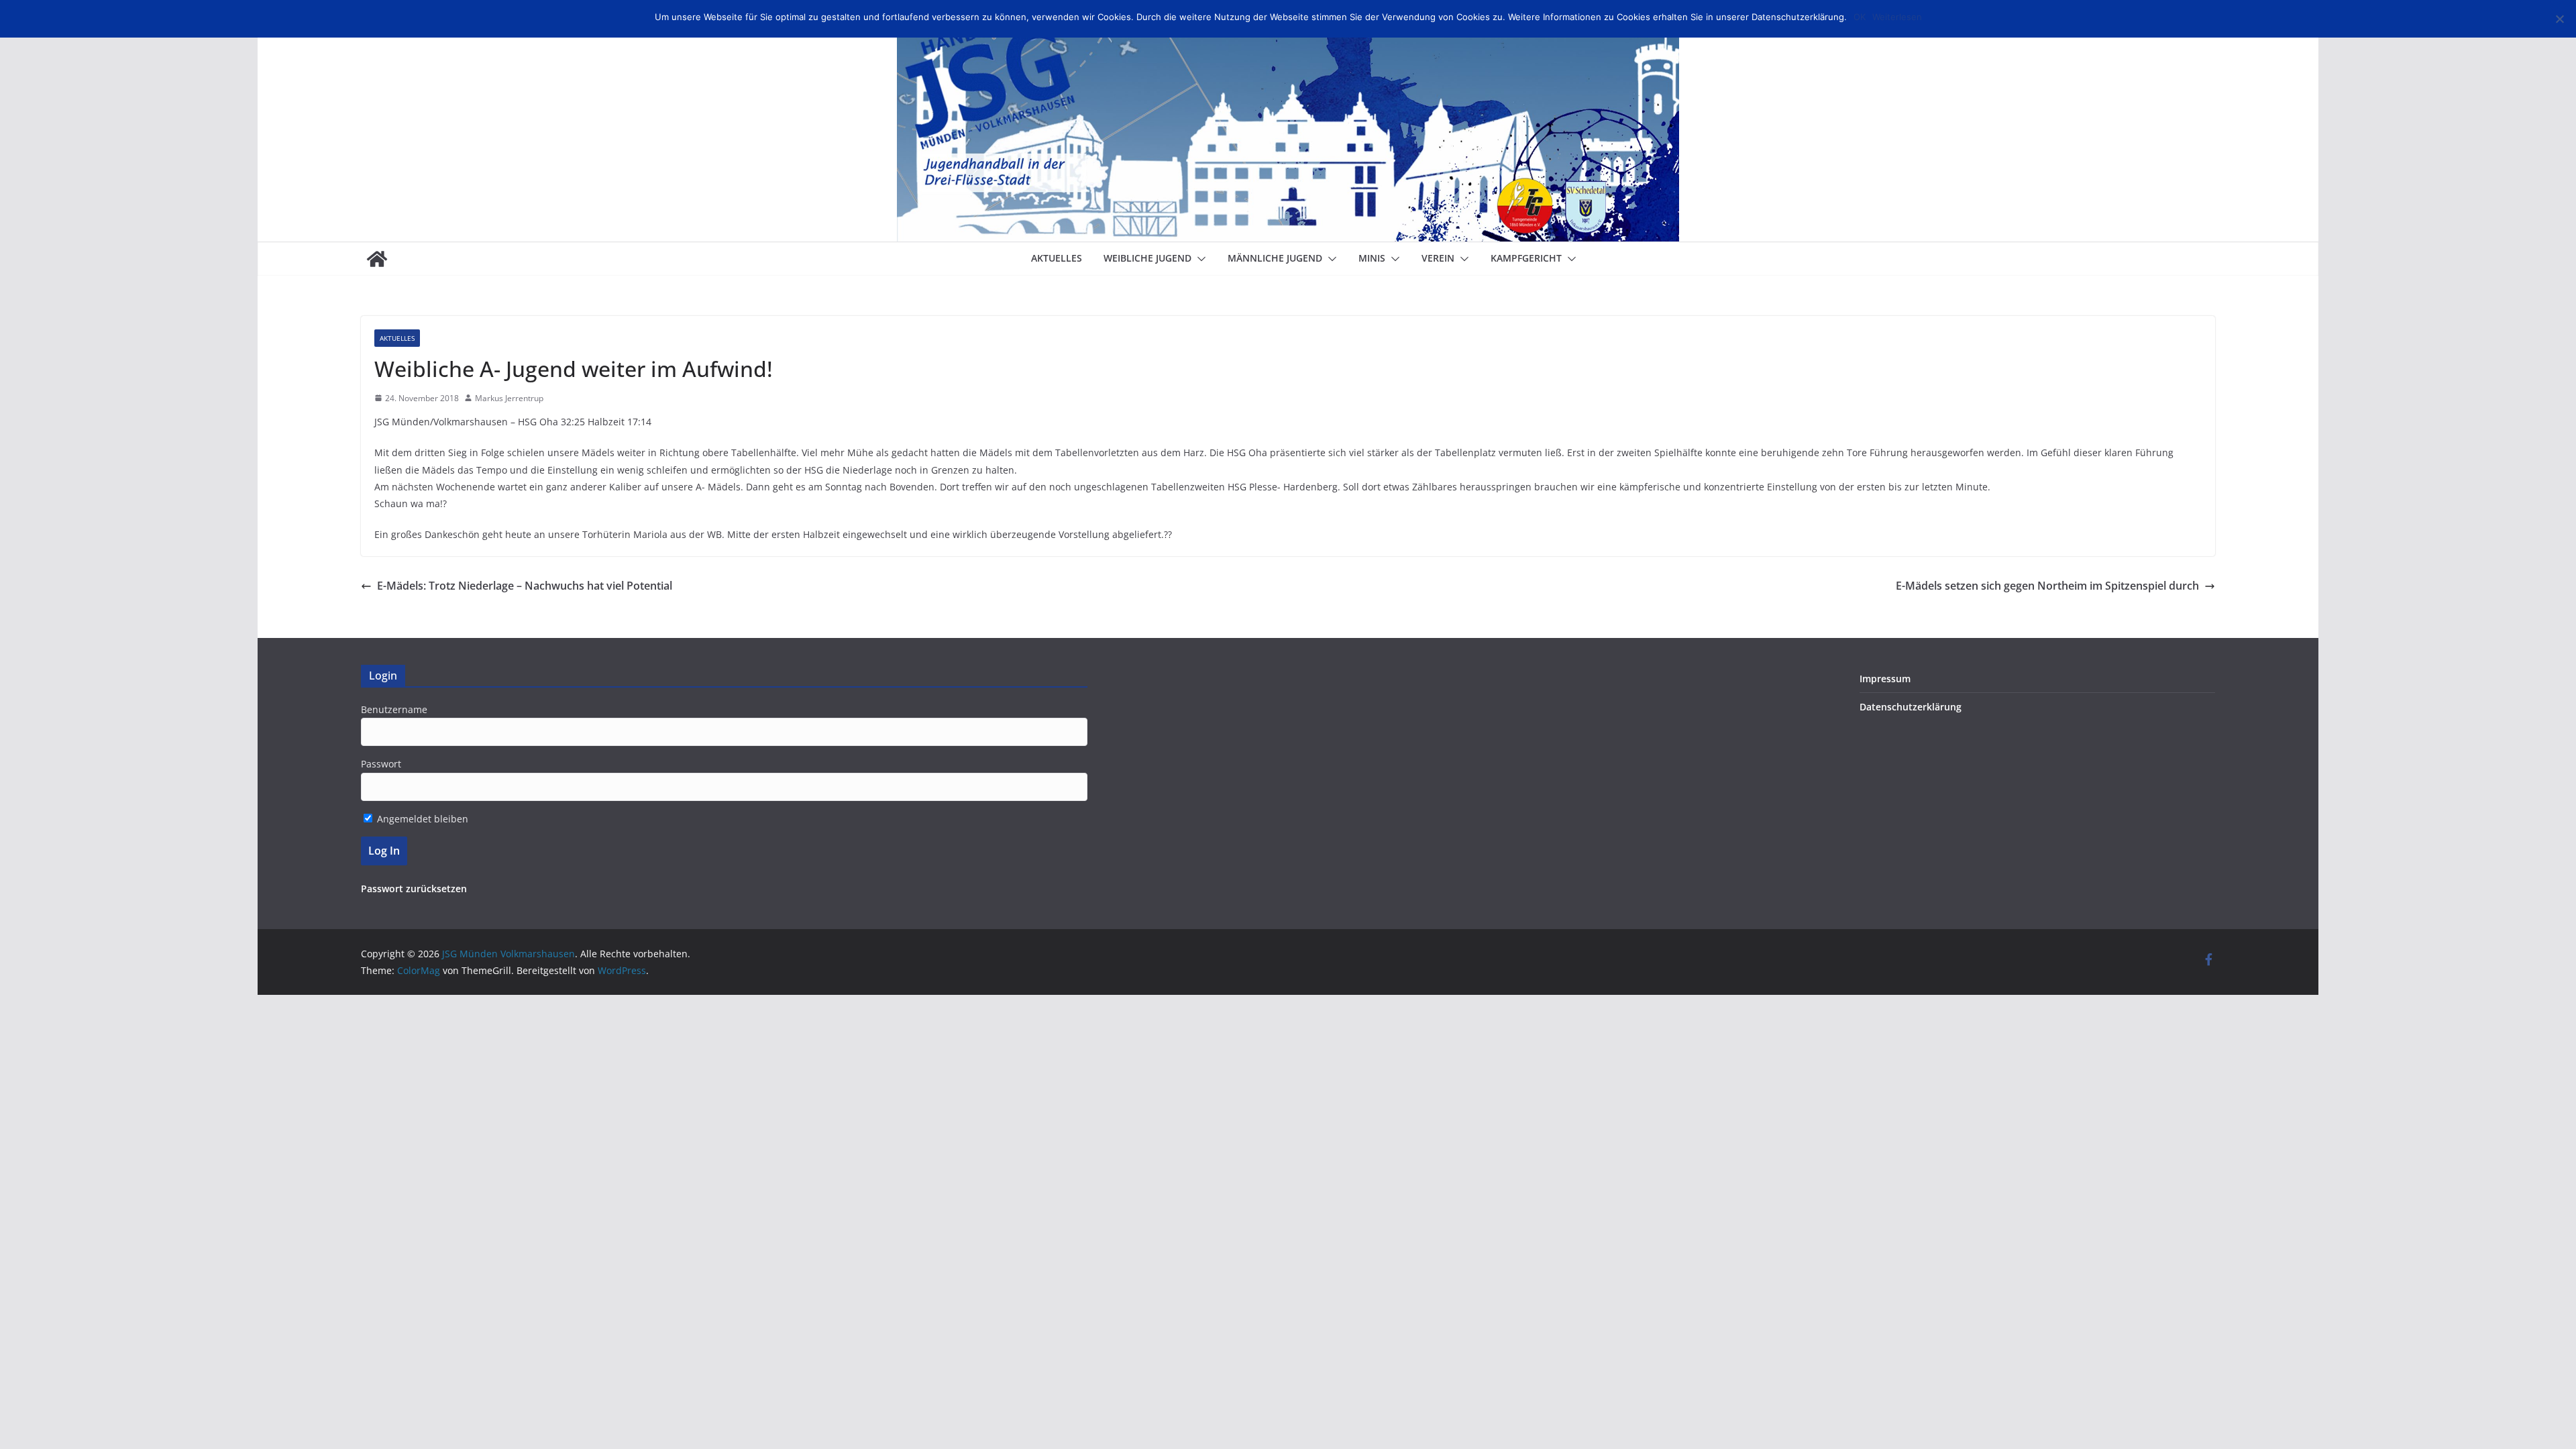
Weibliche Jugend (1147, 258)
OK (1860, 17)
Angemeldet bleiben (421, 819)
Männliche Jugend (1275, 258)
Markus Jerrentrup (509, 398)
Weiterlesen (1897, 17)
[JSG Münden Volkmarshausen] (377, 259)
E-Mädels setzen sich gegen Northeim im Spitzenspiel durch (2047, 586)
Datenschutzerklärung (1911, 707)
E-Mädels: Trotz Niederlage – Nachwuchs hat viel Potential (525, 586)
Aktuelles (1057, 258)
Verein (1438, 258)
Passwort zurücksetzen (414, 889)
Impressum (1885, 679)
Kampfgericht (1526, 258)
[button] (1199, 259)
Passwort (381, 764)
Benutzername (394, 709)
